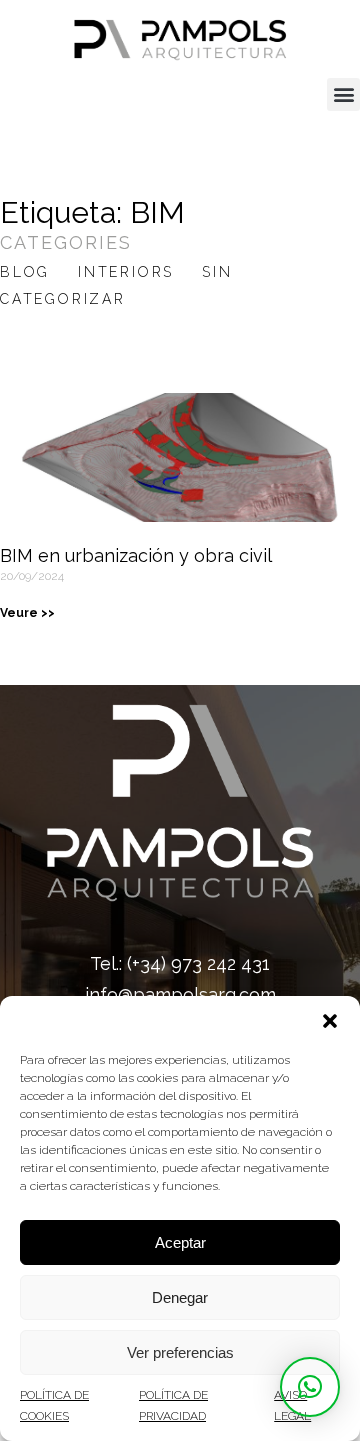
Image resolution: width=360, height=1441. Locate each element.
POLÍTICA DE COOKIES (54, 1405)
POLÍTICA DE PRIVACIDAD (173, 1405)
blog (25, 272)
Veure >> (27, 613)
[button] (330, 1021)
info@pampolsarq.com (180, 994)
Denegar (180, 1297)
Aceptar (180, 1242)
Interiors (126, 272)
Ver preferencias (180, 1352)
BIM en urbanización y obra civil (136, 555)
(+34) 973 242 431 (198, 963)
